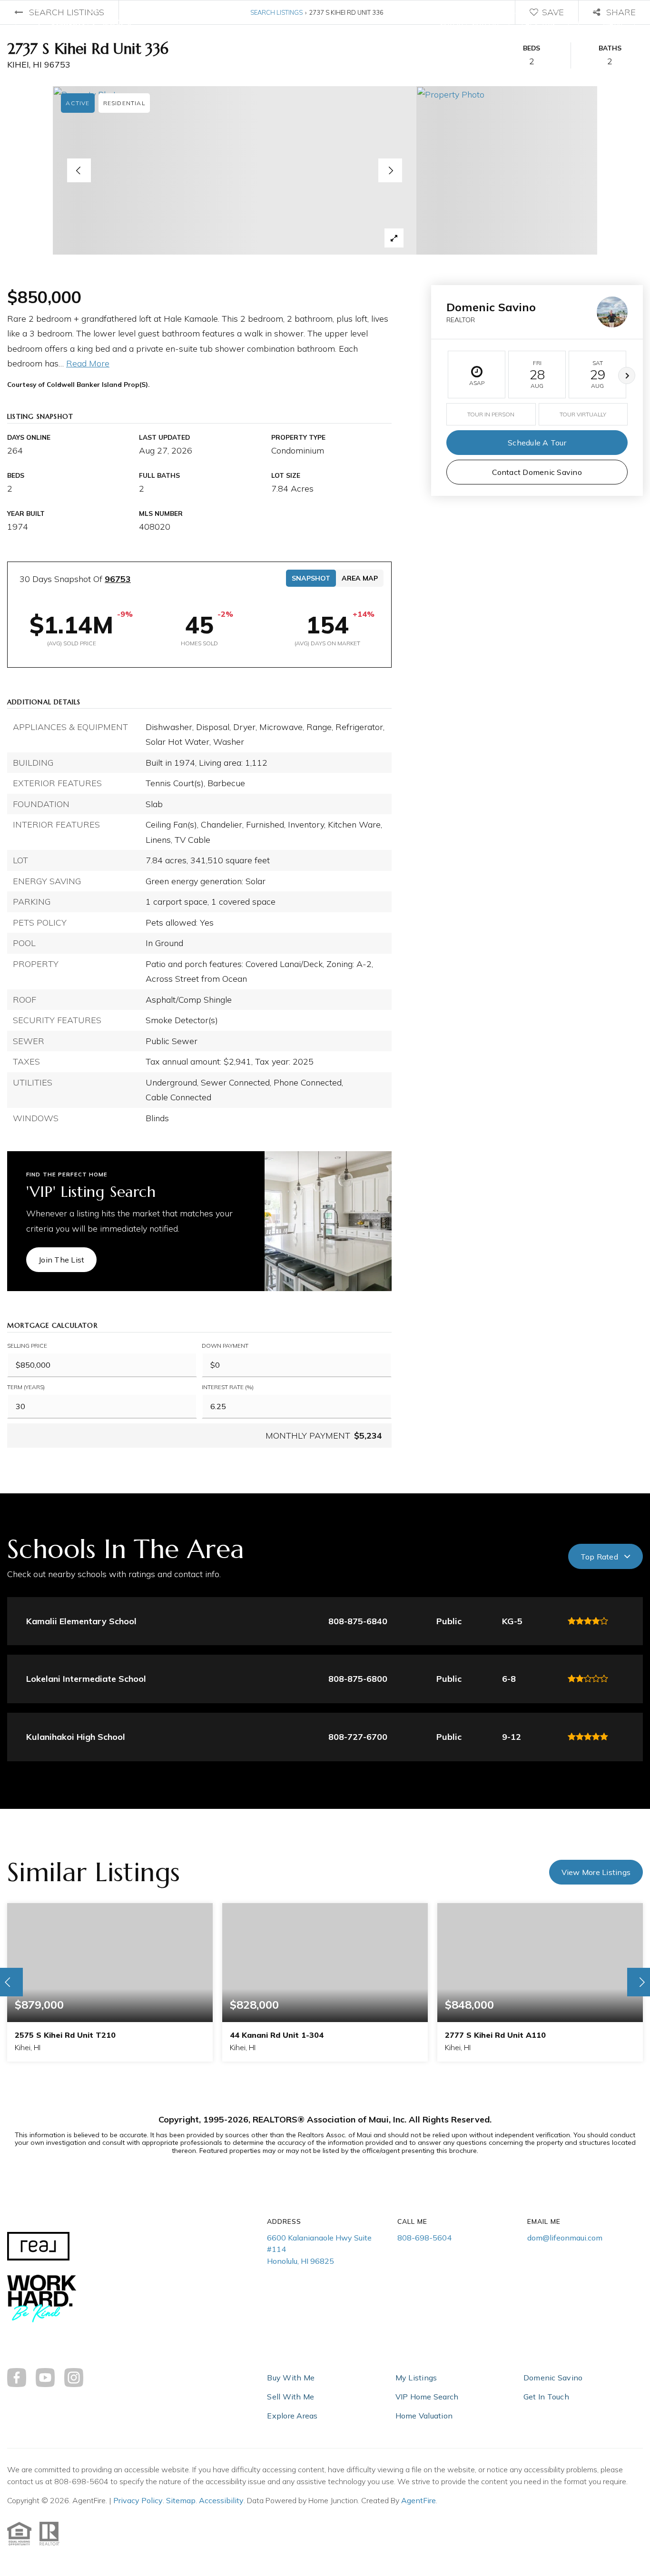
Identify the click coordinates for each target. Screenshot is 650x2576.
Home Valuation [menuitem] (424, 2416)
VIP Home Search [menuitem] (427, 2397)
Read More (88, 363)
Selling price (27, 1346)
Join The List (61, 1260)
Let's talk (539, 24)
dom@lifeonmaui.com (565, 2238)
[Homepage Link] (80, 23)
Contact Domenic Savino (537, 472)
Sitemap (181, 2500)
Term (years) (26, 1387)
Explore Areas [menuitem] (292, 2416)
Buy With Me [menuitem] (291, 2378)
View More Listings (596, 1872)
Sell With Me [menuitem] (291, 2397)
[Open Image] (235, 170)
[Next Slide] (390, 170)
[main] (325, 1093)
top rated (599, 1557)
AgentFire (419, 2500)
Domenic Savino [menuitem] (553, 2378)
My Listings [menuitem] (416, 2378)
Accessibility (221, 2500)
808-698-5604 (424, 2238)
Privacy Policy (138, 2500)
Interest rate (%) (228, 1387)
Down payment (225, 1346)
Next (627, 375)
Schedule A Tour (537, 443)
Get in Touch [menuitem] (546, 2397)
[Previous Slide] (79, 170)
